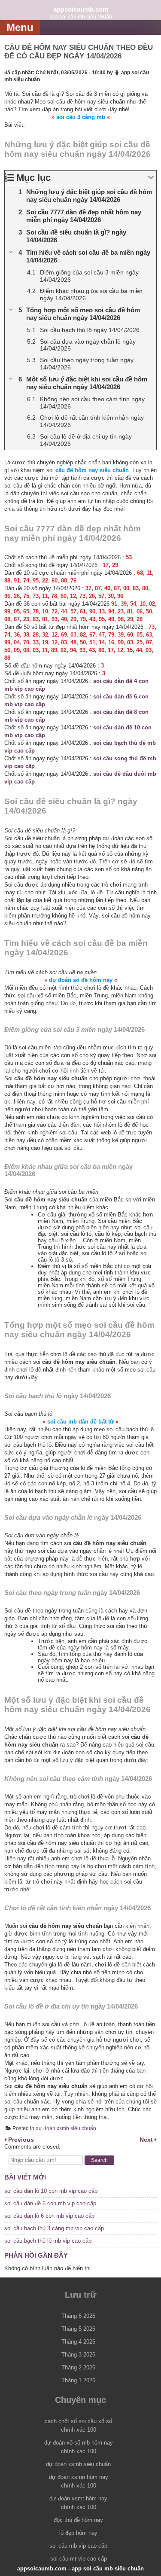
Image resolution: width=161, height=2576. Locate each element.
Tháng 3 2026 (78, 2355)
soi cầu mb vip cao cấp (78, 2546)
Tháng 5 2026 (78, 2329)
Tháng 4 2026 (78, 2342)
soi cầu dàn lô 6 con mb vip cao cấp (49, 2216)
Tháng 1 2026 (78, 2380)
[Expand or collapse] (151, 178)
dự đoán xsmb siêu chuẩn (66, 2128)
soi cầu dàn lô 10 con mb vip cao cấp (51, 2191)
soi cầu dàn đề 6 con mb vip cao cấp (50, 2203)
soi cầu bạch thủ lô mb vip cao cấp (48, 2241)
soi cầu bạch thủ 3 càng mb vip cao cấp (54, 2228)
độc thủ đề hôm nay (78, 2520)
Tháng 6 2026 (78, 2316)
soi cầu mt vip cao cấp (79, 2559)
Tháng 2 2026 (78, 2367)
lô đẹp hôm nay (78, 2533)
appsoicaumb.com (81, 9)
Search (99, 2160)
